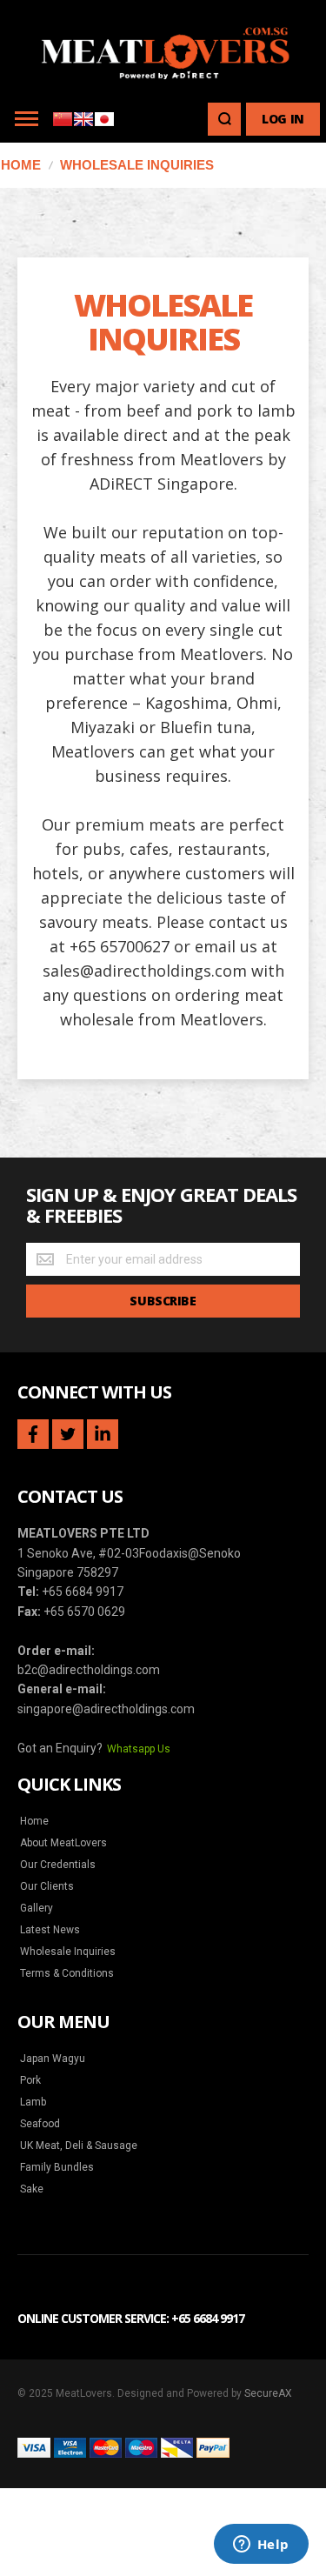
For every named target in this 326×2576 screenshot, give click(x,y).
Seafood (40, 2124)
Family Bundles (57, 2167)
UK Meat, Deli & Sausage (79, 2146)
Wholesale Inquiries (68, 1952)
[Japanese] (104, 124)
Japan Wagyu (53, 2059)
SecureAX (268, 2393)
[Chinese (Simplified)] (63, 124)
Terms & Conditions (67, 1973)
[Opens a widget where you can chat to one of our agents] (261, 2546)
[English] (83, 124)
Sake (32, 2189)
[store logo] (163, 47)
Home (34, 1821)
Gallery (37, 1908)
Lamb (33, 2102)
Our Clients (47, 1886)
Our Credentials (58, 1865)
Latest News (50, 1930)
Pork (30, 2080)
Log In (283, 119)
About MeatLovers (63, 1843)
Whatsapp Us (139, 1749)
